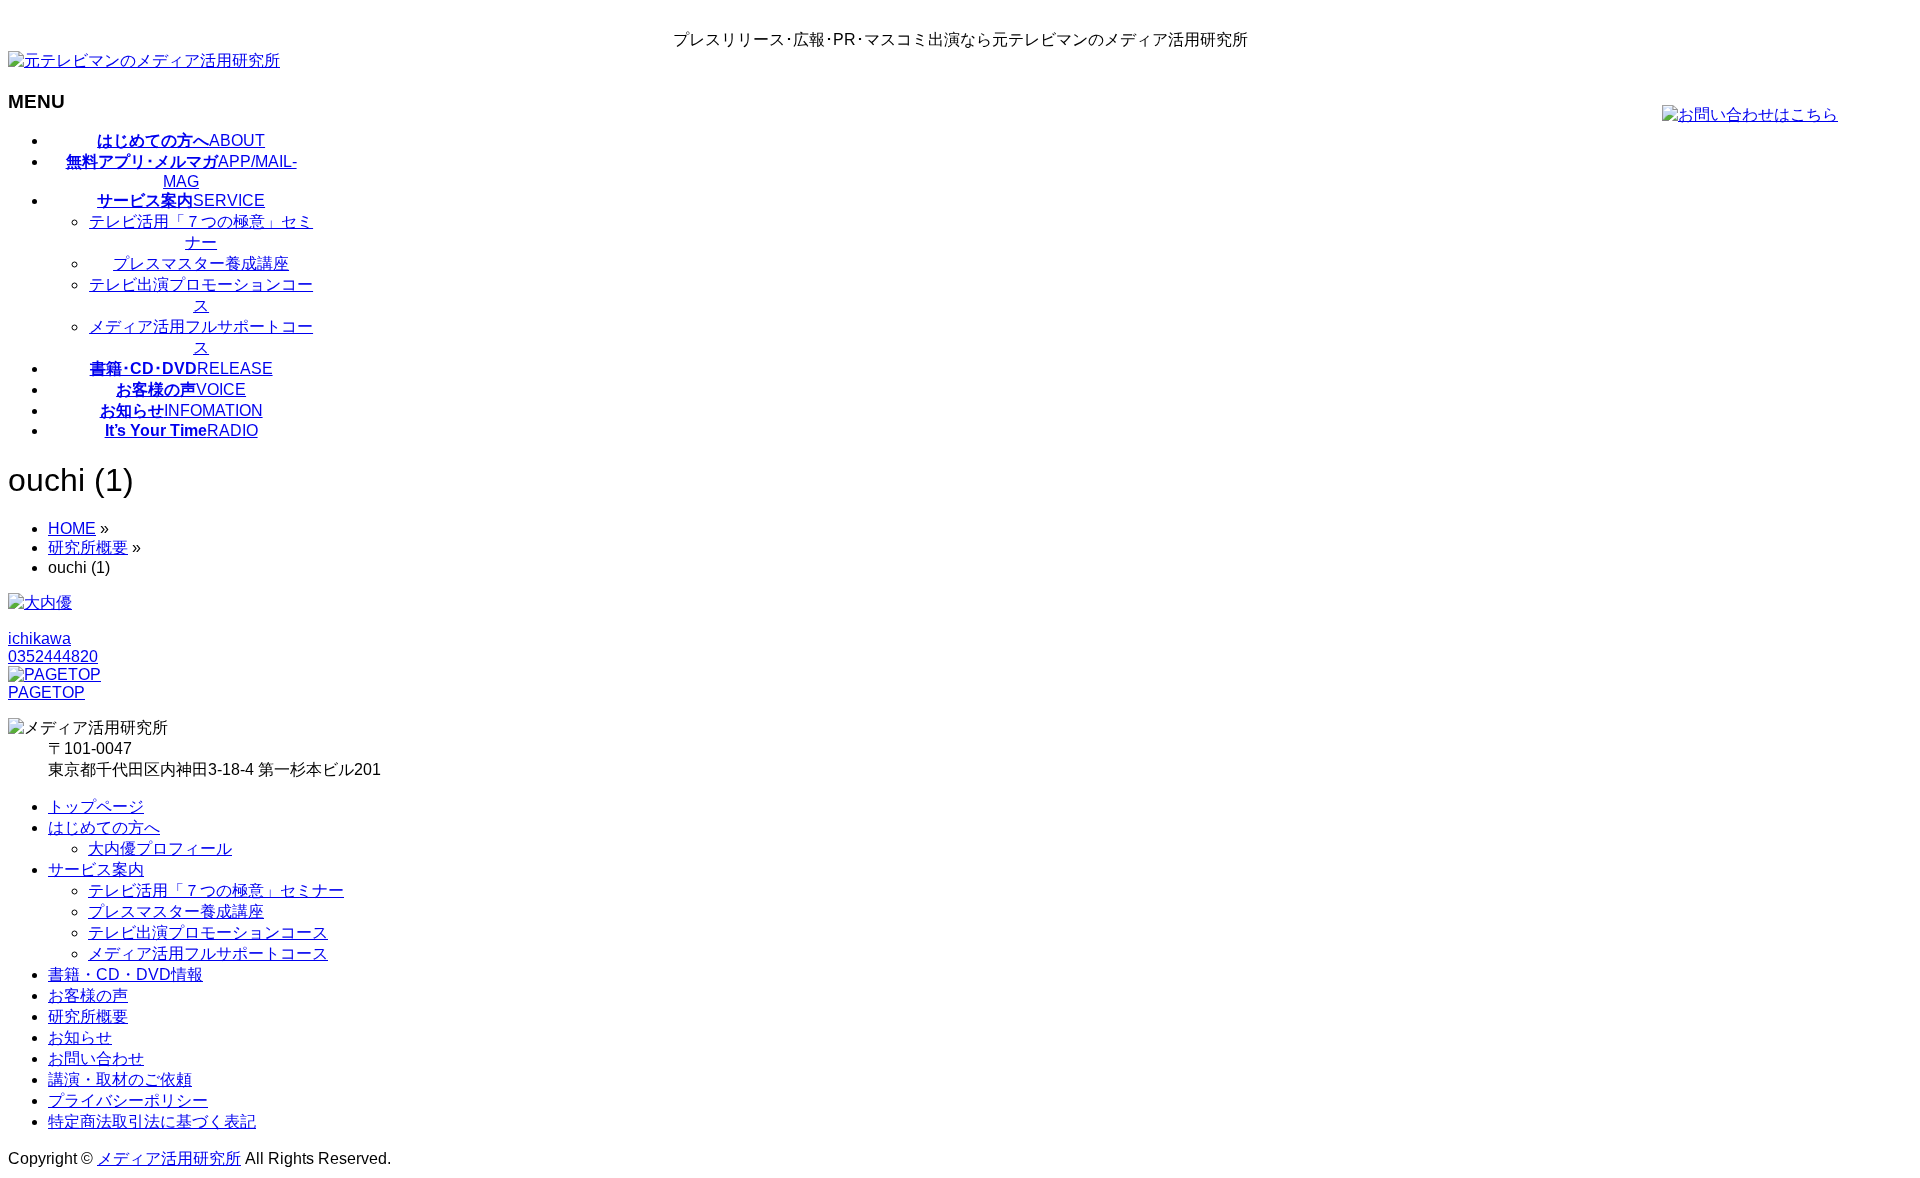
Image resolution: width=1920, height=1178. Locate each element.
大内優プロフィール (160, 848)
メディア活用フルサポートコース (201, 337)
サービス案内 (96, 869)
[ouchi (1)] (40, 602)
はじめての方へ (104, 827)
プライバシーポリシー (128, 1100)
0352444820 (53, 656)
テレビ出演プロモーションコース (201, 295)
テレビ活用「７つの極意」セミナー (201, 232)
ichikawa (39, 638)
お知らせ (80, 1037)
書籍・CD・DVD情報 (125, 974)
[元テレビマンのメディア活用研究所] (144, 60)
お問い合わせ (96, 1058)
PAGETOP (46, 692)
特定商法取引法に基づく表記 (152, 1121)
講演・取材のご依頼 (120, 1079)
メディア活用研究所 (169, 1158)
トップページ (96, 806)
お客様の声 (88, 995)
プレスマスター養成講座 (201, 263)
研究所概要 (88, 1016)
